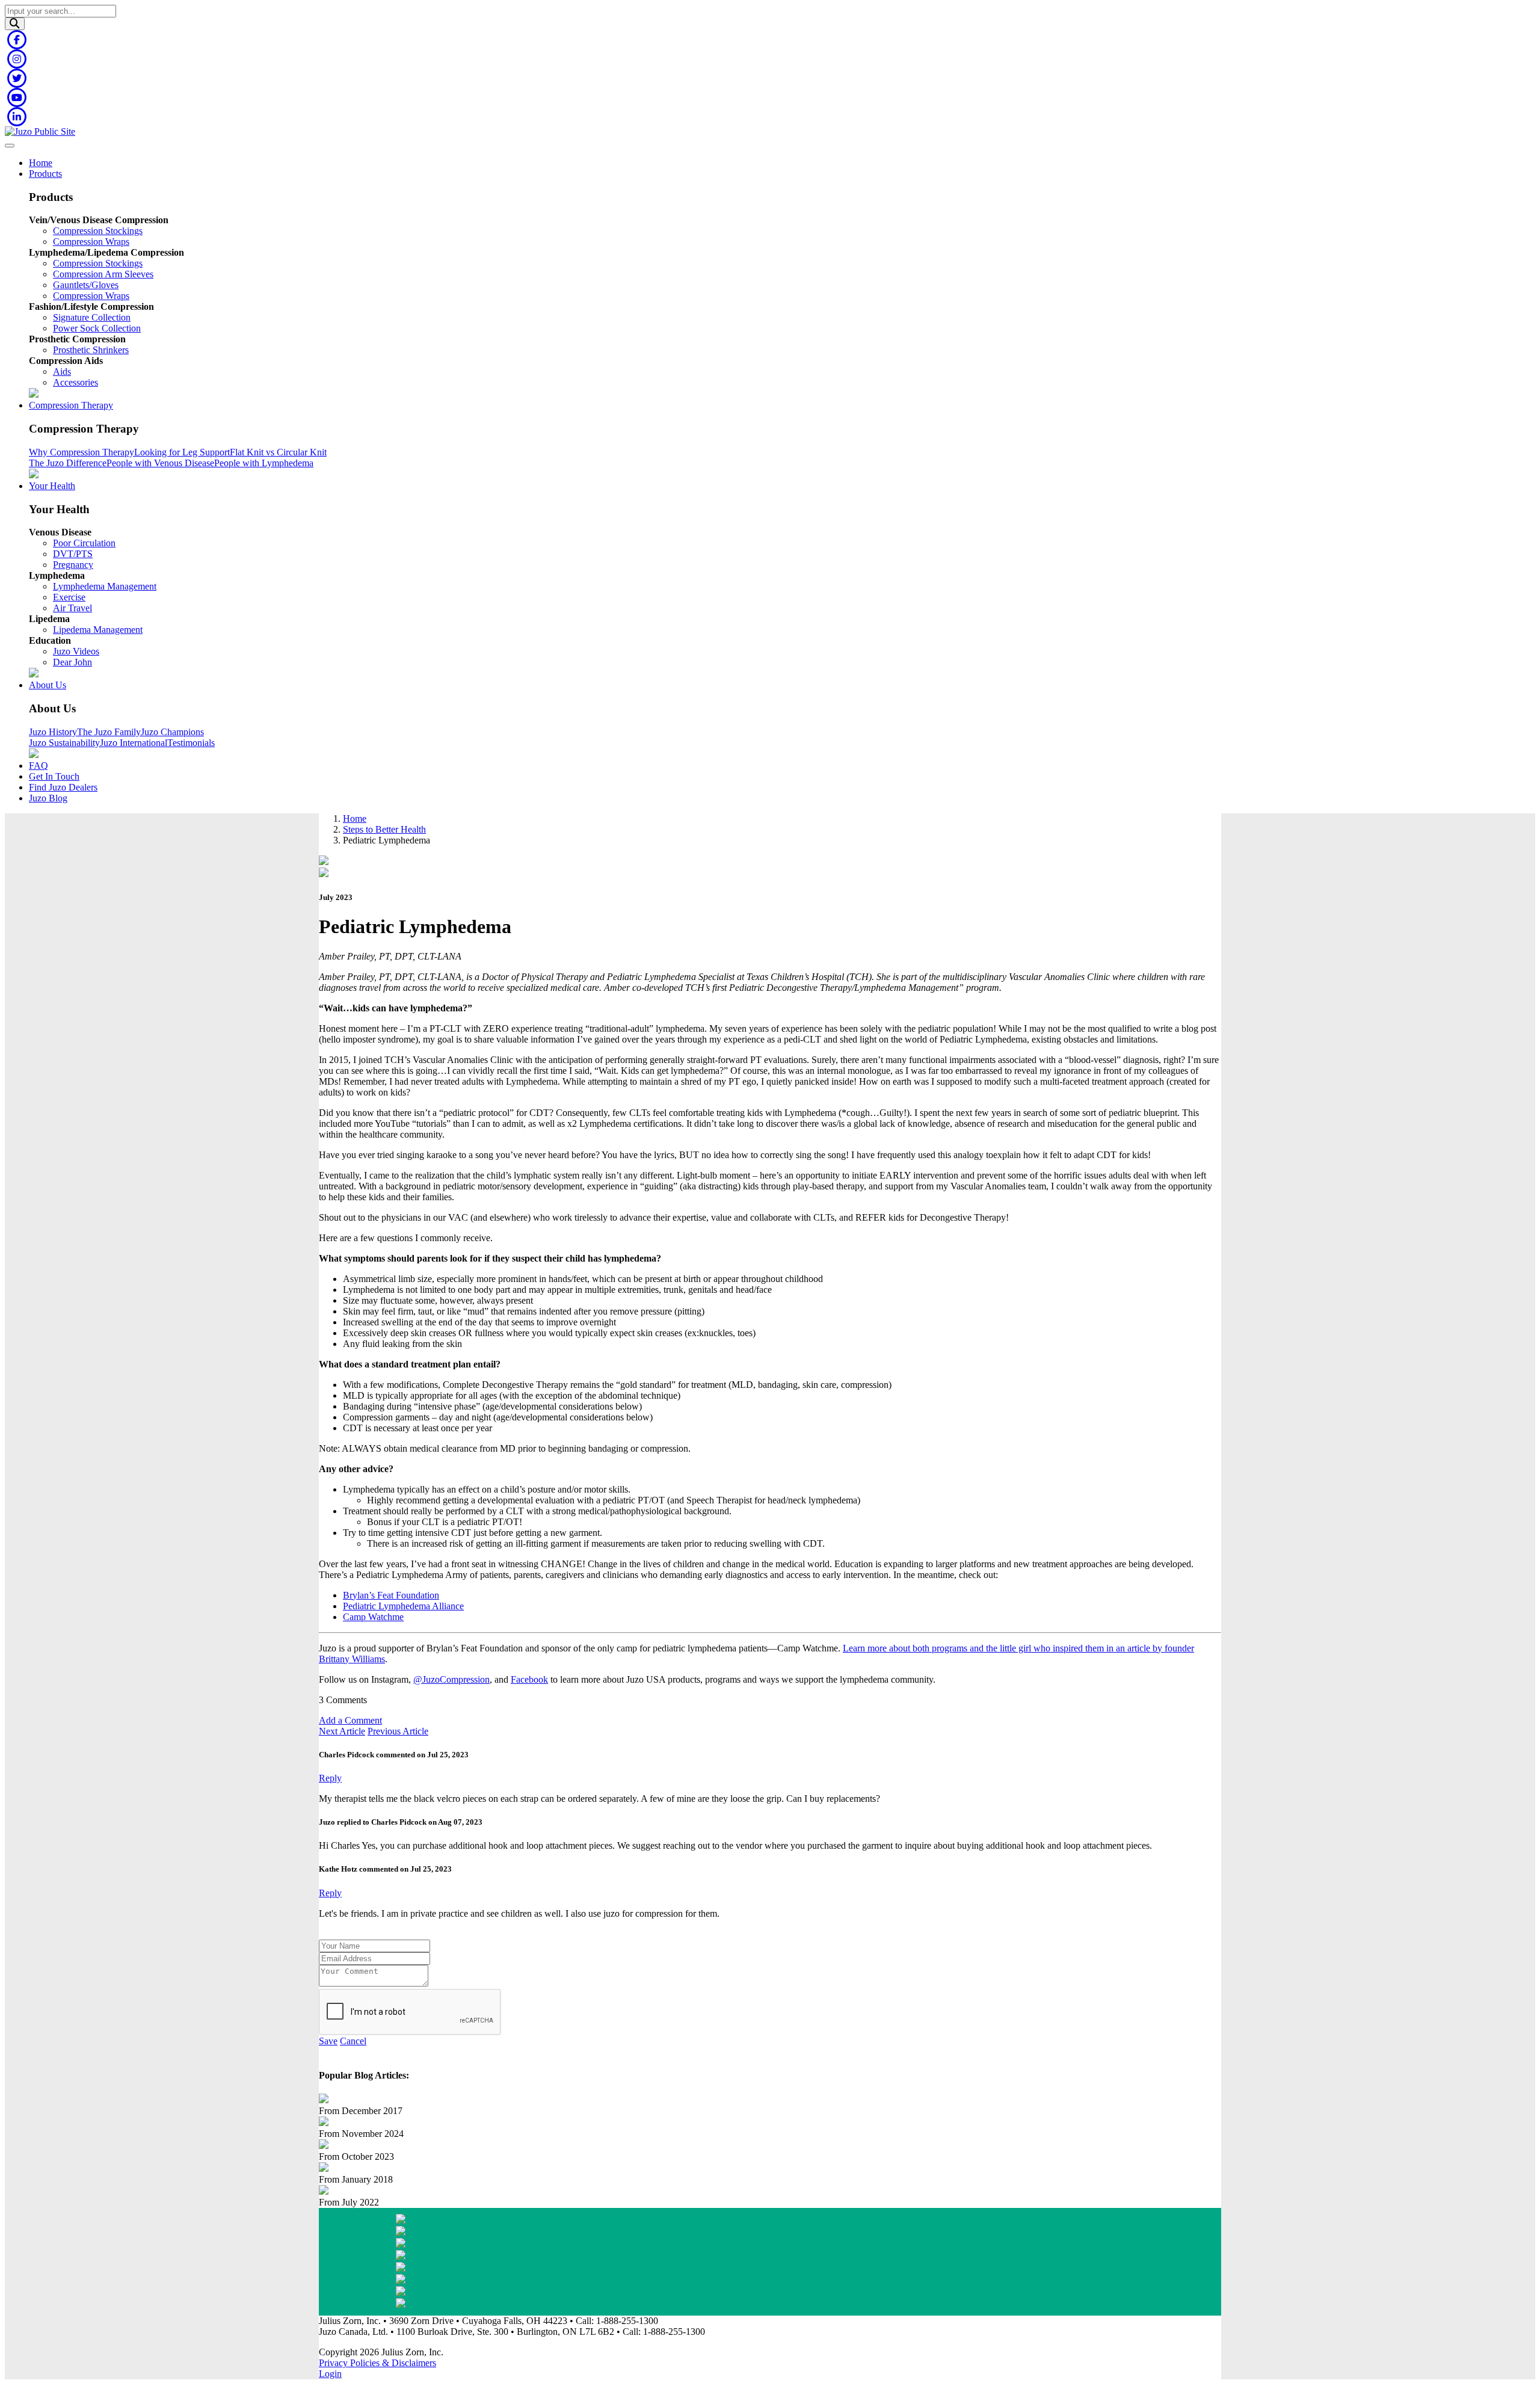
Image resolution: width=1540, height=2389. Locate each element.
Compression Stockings (98, 231)
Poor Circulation (84, 543)
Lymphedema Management (105, 586)
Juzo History (53, 732)
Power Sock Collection (97, 328)
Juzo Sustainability (64, 743)
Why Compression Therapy (82, 452)
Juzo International (134, 743)
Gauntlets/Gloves (86, 285)
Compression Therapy (71, 405)
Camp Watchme (373, 1617)
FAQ (38, 766)
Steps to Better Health (384, 829)
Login (330, 2374)
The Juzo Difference (68, 463)
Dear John (72, 662)
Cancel (353, 2041)
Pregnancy (73, 565)
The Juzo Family (109, 732)
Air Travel (72, 608)
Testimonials (191, 743)
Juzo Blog (48, 798)
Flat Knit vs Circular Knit (278, 452)
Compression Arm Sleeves (103, 274)
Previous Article (398, 1731)
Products (45, 174)
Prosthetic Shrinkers (91, 350)
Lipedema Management (98, 630)
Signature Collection (92, 317)
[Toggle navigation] (10, 146)
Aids (62, 371)
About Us (48, 685)
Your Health (52, 486)
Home (41, 163)
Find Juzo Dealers (63, 787)
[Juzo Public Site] (40, 131)
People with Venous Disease (160, 463)
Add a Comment (350, 1720)
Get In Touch (54, 776)
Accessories (75, 382)
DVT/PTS (73, 554)
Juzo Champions (172, 732)
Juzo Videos (76, 651)
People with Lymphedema (264, 463)
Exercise (69, 597)
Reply (330, 1778)
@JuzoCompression (451, 1679)
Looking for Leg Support (182, 452)
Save (328, 2041)
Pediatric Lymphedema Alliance (403, 1606)
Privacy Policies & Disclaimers (377, 2363)
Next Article (342, 1731)
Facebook (529, 1679)
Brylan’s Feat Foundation (391, 1595)
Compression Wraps (91, 242)
